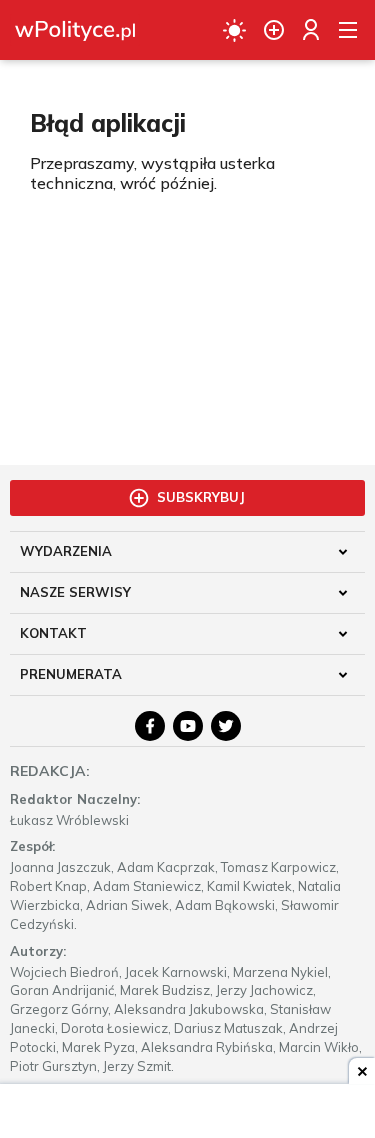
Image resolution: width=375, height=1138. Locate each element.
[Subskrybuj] (274, 30)
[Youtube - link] (188, 726)
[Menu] (348, 30)
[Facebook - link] (150, 726)
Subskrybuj (201, 497)
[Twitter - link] (226, 726)
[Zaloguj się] (311, 30)
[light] (234, 30)
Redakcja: (50, 771)
